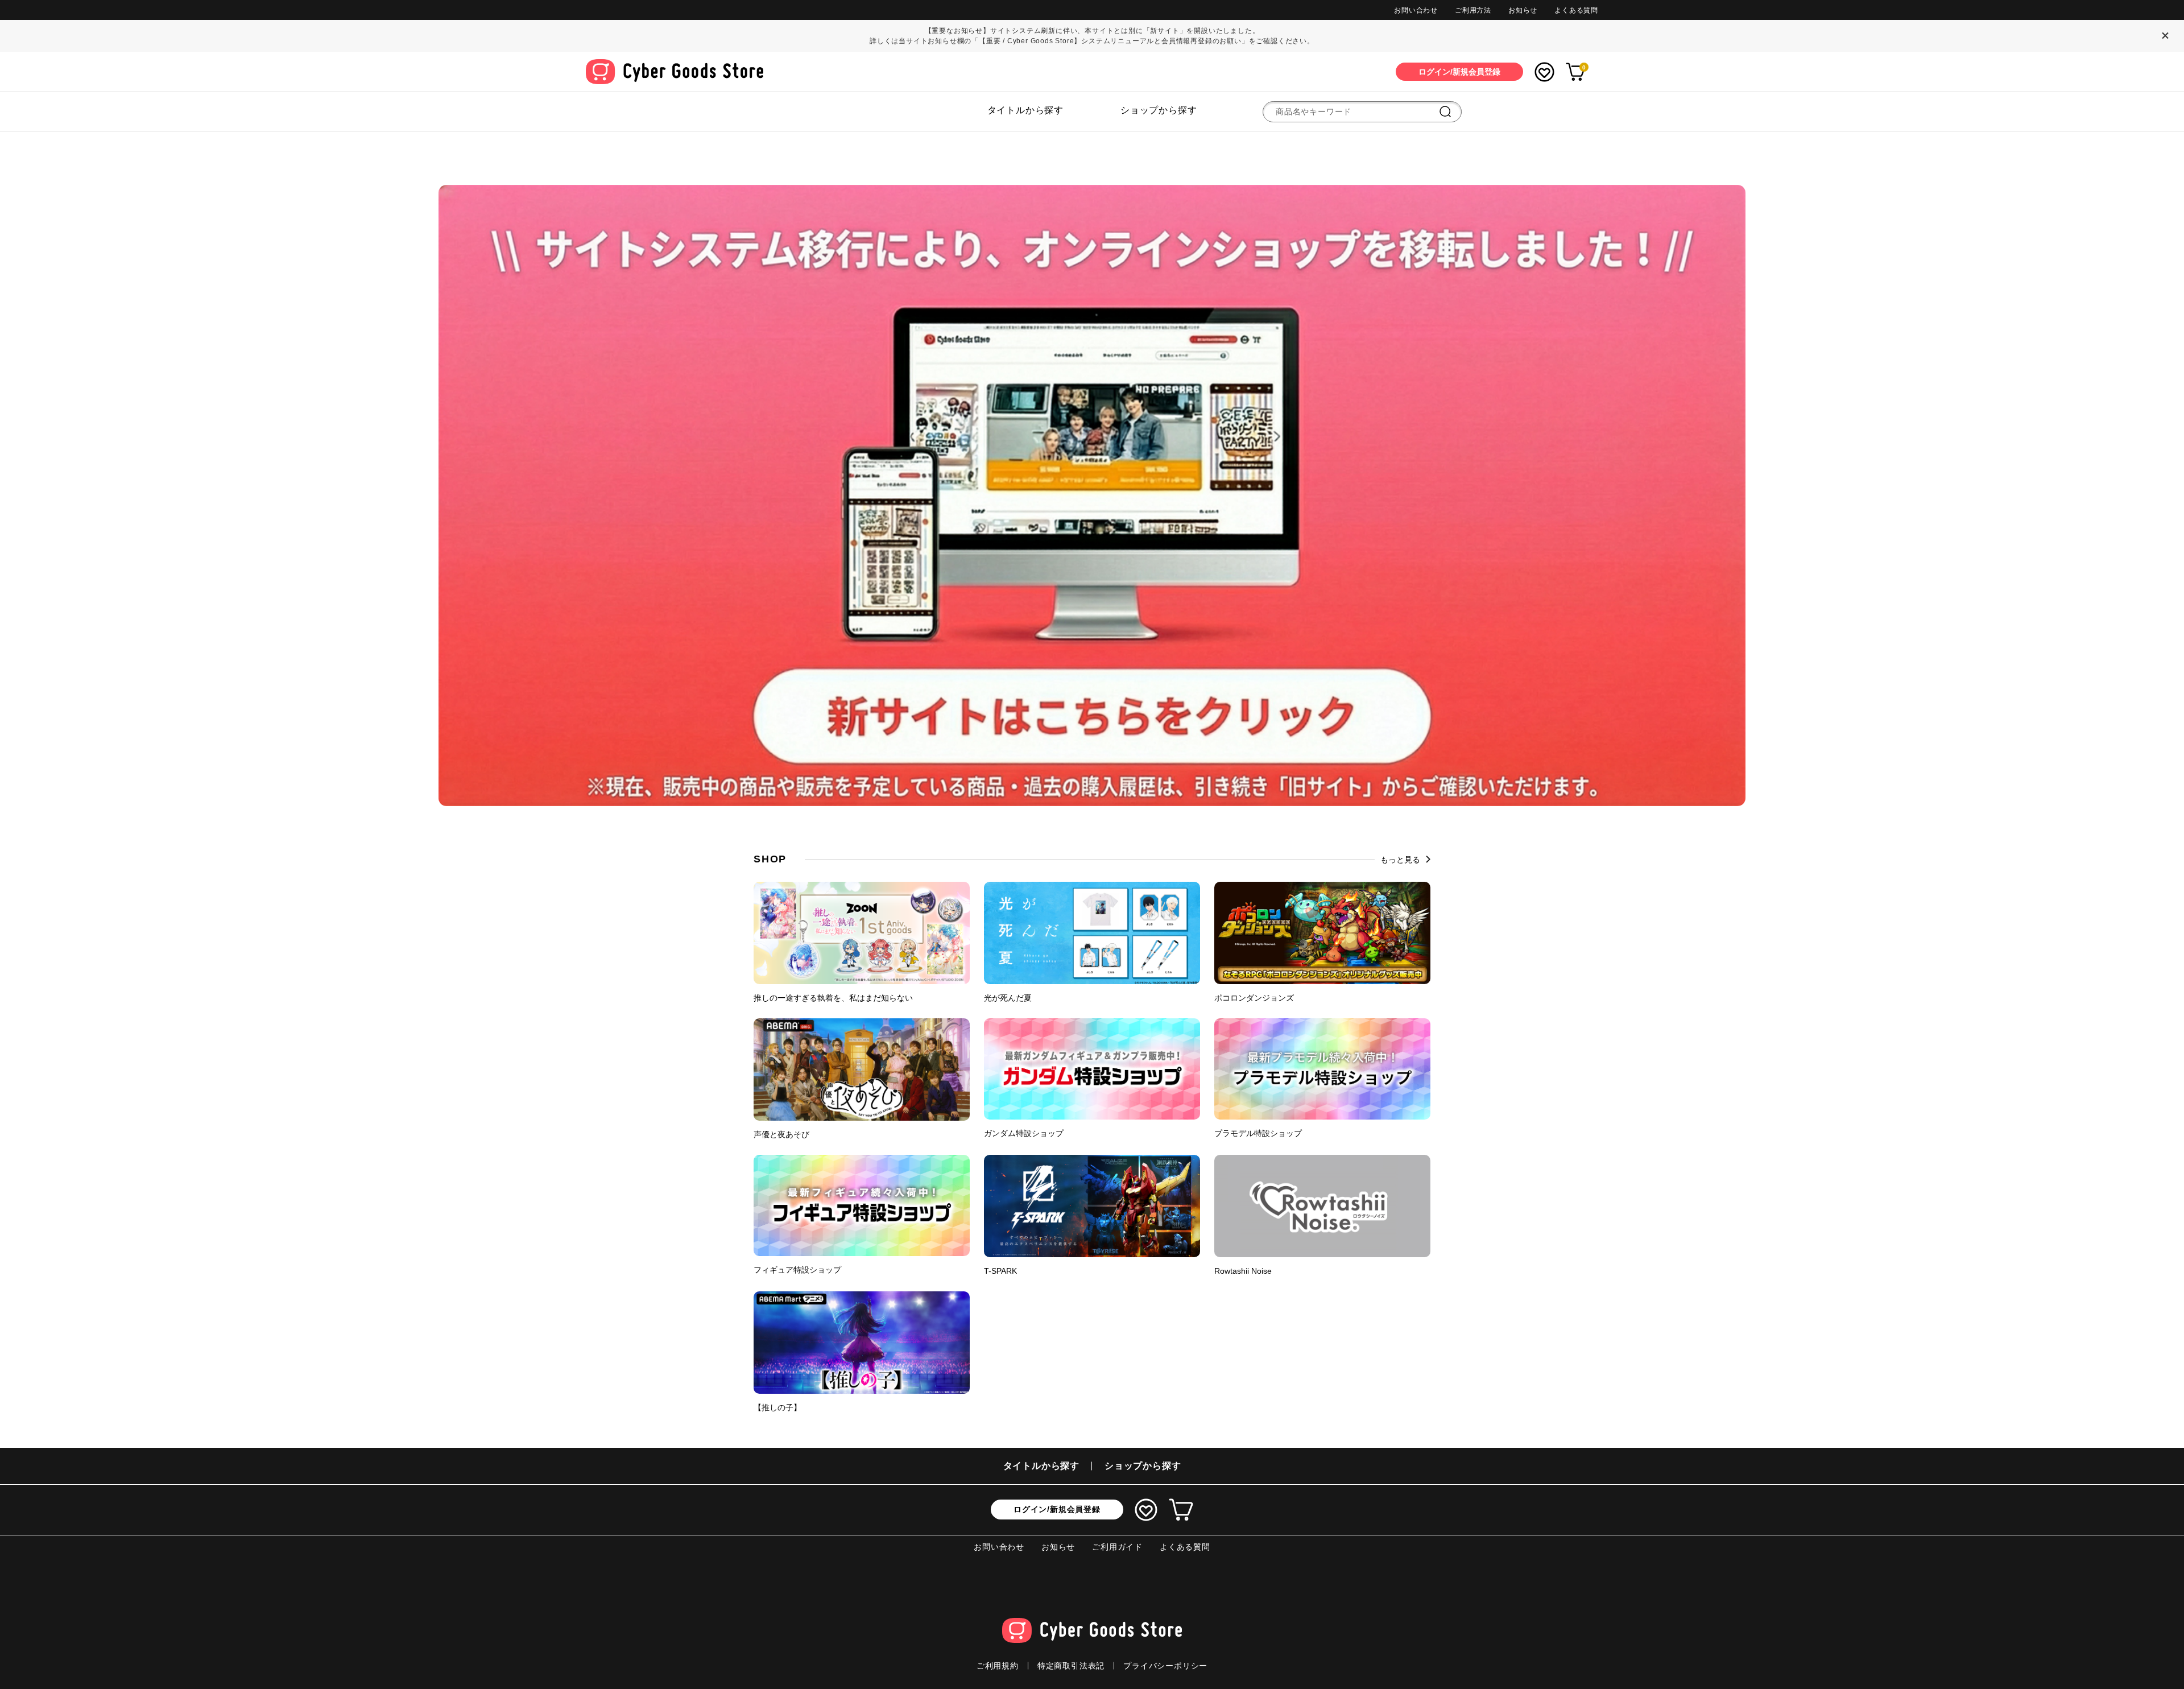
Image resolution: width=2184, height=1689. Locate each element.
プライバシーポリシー (1165, 1666)
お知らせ (1523, 10)
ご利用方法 (1473, 10)
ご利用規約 (998, 1666)
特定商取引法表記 (1071, 1666)
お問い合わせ (1416, 10)
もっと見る (1400, 860)
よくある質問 (1576, 10)
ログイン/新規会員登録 (1057, 1509)
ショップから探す (1159, 110)
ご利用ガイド (1117, 1547)
